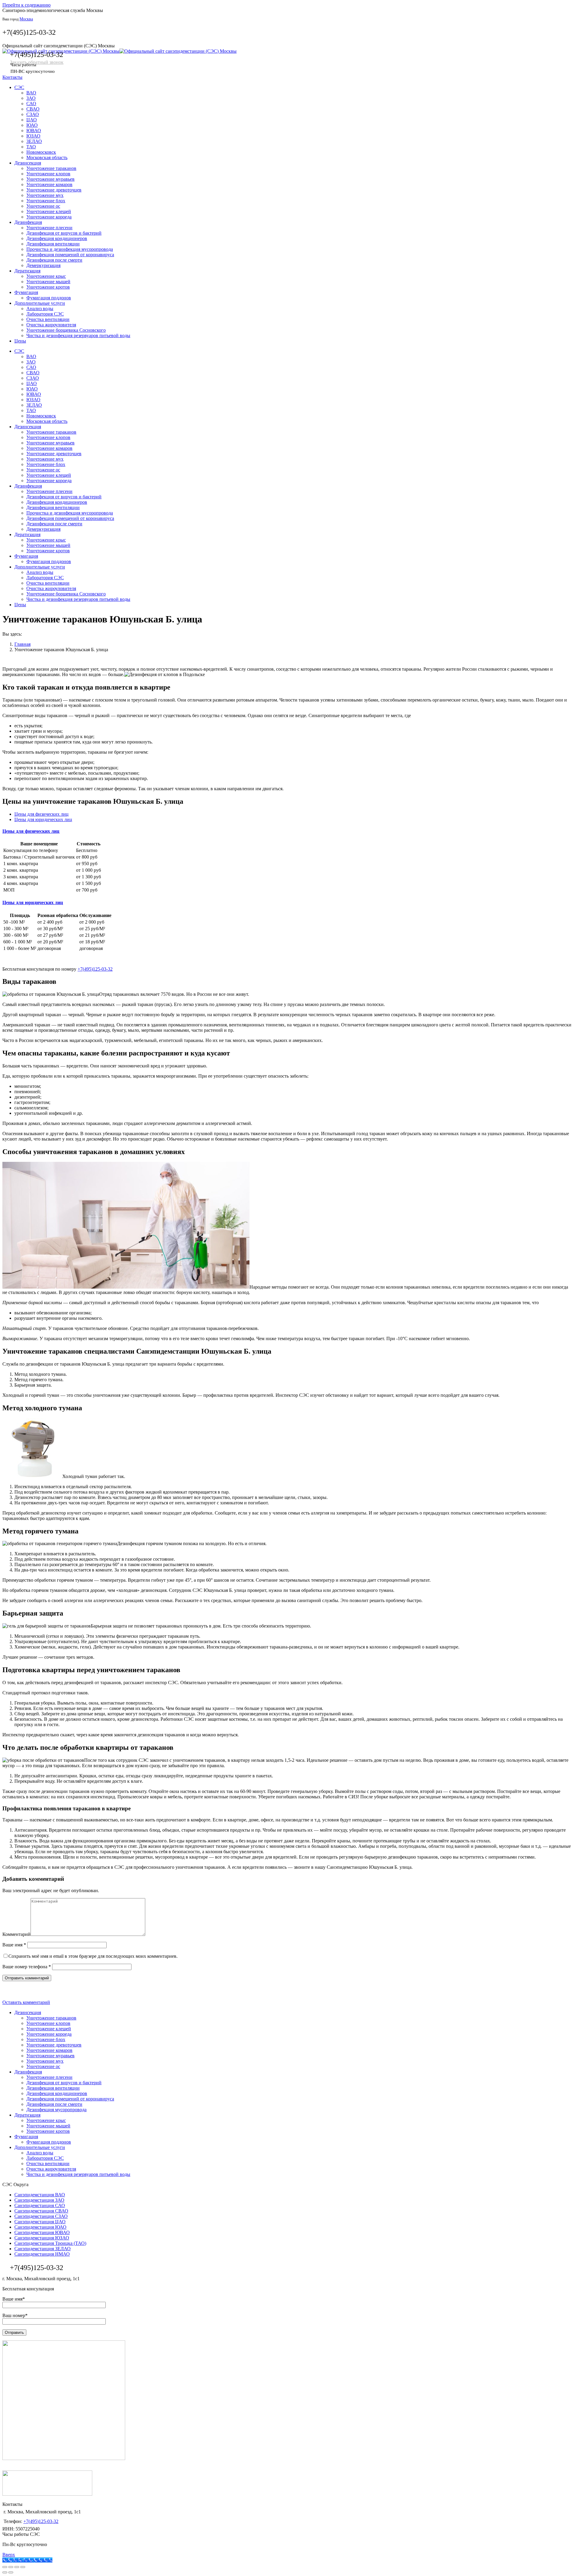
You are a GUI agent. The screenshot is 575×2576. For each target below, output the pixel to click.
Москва (26, 19)
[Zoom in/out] (23, 2567)
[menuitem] (19, 87)
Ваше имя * (14, 1945)
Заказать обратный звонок (37, 62)
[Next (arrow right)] (11, 2572)
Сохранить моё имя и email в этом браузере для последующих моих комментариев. (93, 1956)
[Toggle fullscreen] (17, 2567)
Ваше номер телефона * (27, 1967)
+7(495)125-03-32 (29, 32)
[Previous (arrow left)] (5, 2572)
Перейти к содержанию (27, 5)
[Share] (11, 2567)
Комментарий (16, 1934)
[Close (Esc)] (5, 2567)
